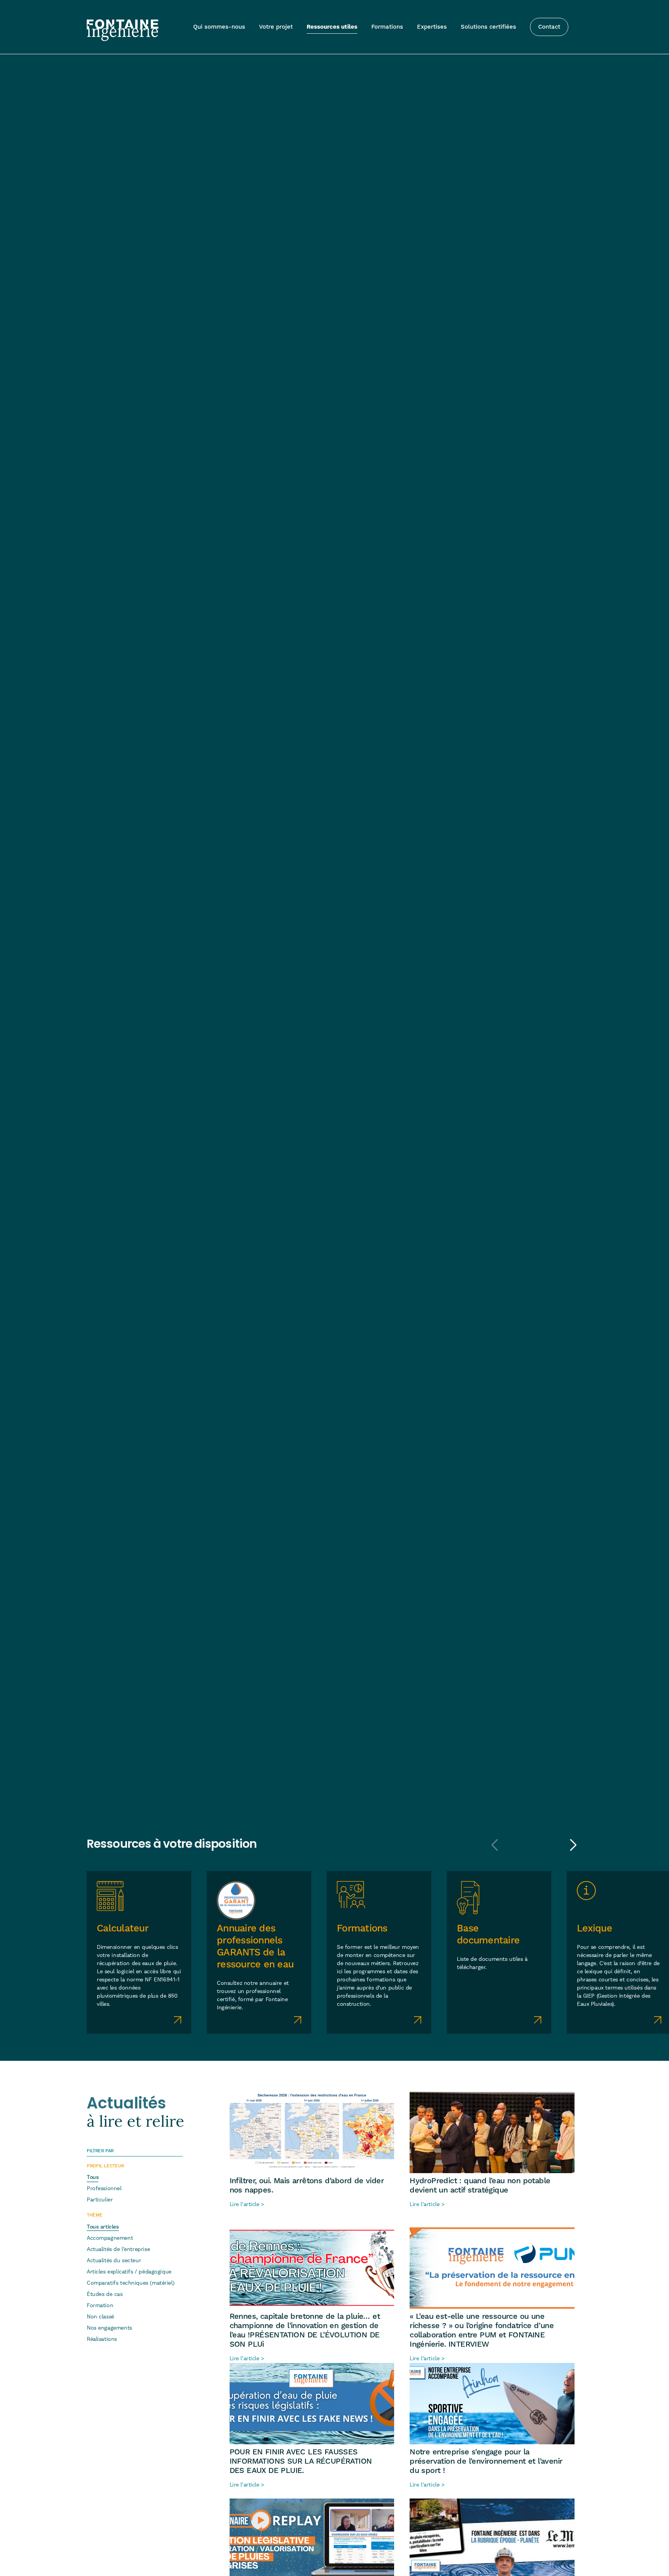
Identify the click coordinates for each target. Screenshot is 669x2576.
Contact (549, 27)
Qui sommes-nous (219, 27)
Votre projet (276, 27)
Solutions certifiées (488, 27)
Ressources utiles (332, 27)
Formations (387, 27)
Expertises (432, 27)
